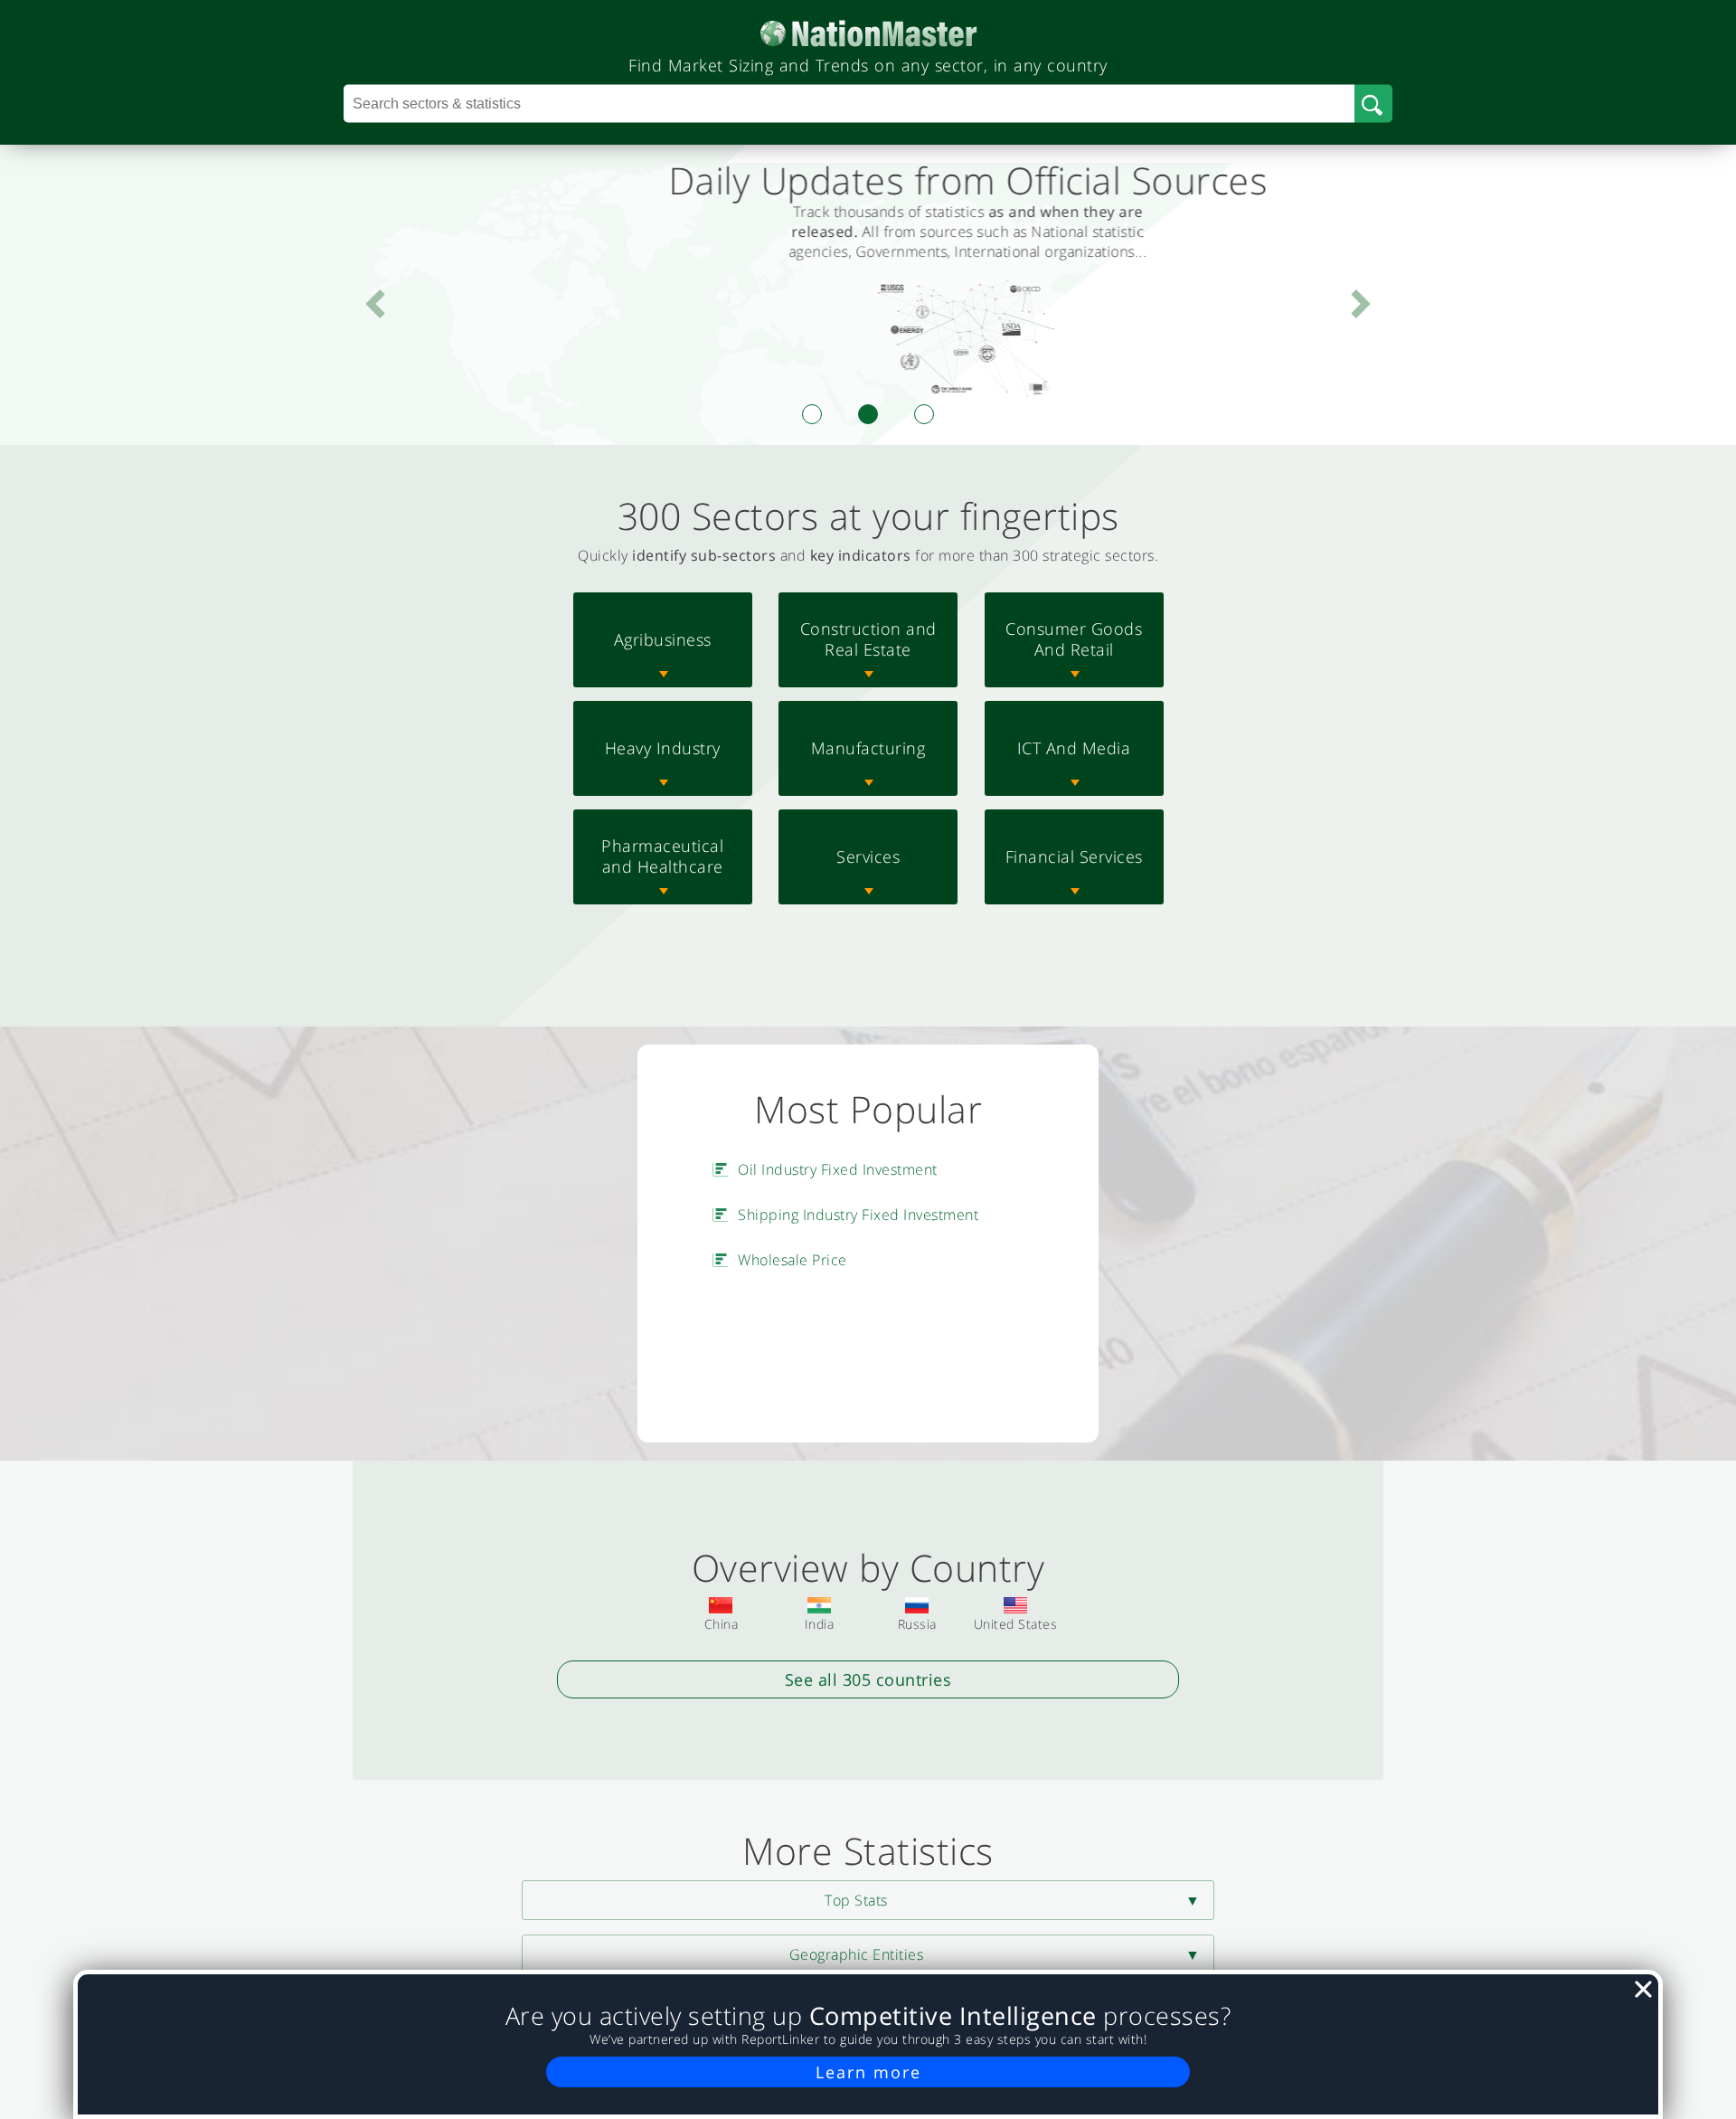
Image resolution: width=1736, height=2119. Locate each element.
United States (1016, 1624)
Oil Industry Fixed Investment (838, 1169)
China (722, 1624)
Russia (917, 1624)
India (820, 1624)
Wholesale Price (793, 1260)
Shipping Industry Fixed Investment (858, 1215)
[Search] (1373, 104)
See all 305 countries (868, 1679)
